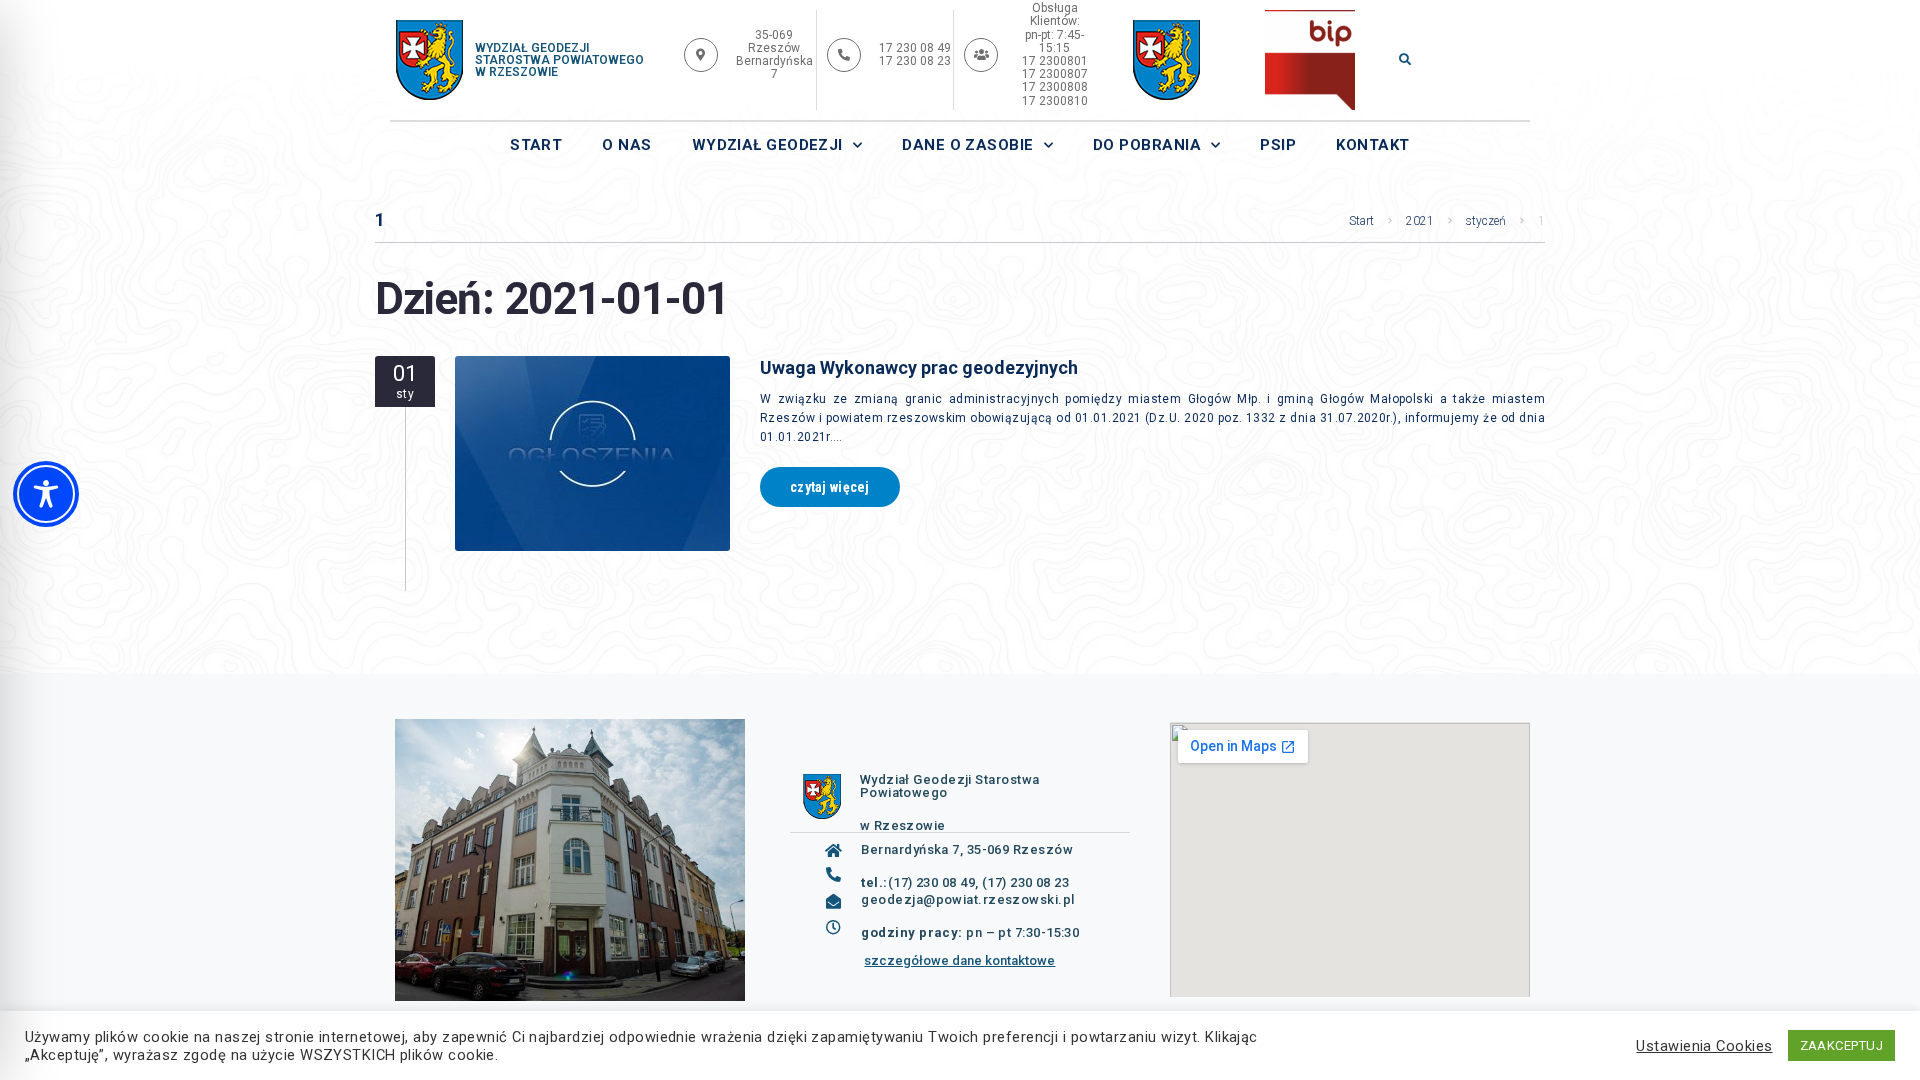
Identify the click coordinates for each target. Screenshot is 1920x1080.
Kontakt (1372, 145)
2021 (1420, 221)
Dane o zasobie (967, 145)
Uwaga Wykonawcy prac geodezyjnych (919, 367)
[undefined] (1167, 60)
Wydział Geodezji (767, 145)
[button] (1405, 57)
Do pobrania (1147, 145)
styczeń (1486, 221)
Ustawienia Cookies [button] (1704, 1046)
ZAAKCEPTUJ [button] (1842, 1045)
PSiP (1278, 145)
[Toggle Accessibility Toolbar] (46, 494)
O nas (626, 145)
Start (536, 145)
